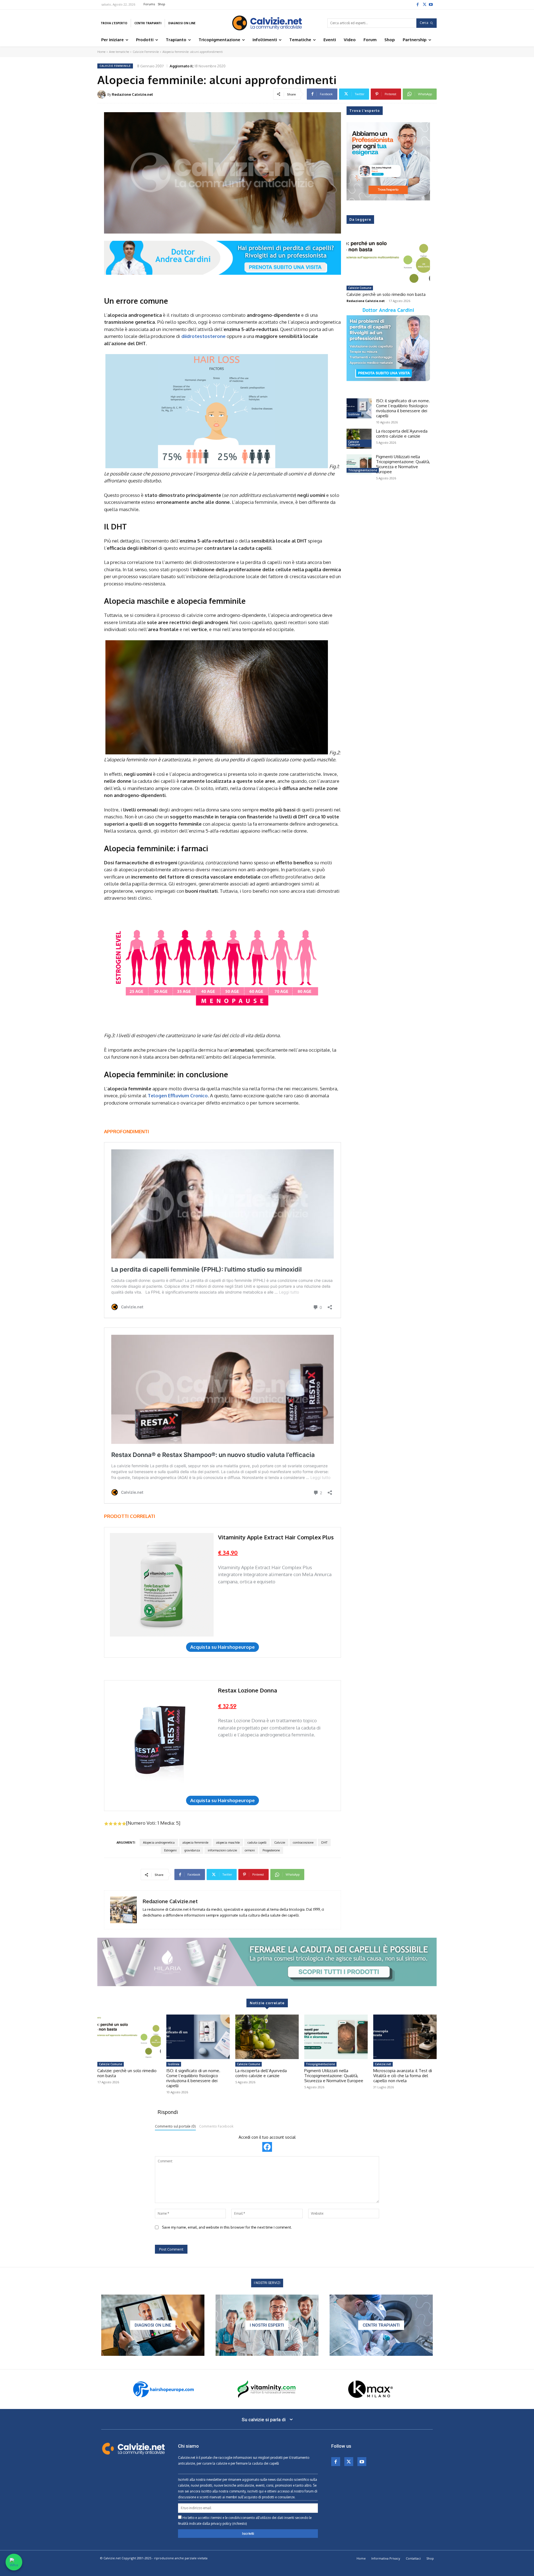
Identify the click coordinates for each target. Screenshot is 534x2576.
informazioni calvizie (222, 1850)
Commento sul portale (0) (175, 2126)
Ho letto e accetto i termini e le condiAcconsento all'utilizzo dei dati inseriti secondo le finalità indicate (245, 2521)
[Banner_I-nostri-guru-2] (267, 2325)
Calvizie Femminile (146, 52)
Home (101, 52)
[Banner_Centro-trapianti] (381, 2325)
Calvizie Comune (360, 288)
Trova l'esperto (365, 111)
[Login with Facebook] (267, 2147)
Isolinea (354, 414)
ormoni (250, 1850)
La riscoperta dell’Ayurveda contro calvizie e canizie (402, 434)
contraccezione (303, 1843)
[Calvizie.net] (267, 23)
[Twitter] (424, 4)
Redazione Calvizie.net (132, 94)
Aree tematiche (119, 52)
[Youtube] (431, 4)
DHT (324, 1843)
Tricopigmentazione (363, 470)
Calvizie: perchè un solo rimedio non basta (386, 294)
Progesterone (271, 1850)
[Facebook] (417, 4)
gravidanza (192, 1850)
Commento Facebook (216, 2126)
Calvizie (280, 1843)
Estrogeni (170, 1850)
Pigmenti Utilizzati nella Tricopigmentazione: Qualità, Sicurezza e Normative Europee (403, 464)
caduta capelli (257, 1843)
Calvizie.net (383, 2064)
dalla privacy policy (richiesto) (225, 2524)
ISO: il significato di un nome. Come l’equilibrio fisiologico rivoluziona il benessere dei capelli (403, 408)
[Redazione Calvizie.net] (102, 94)
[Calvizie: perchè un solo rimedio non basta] (388, 259)
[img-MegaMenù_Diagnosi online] (153, 2325)
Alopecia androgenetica (159, 1843)
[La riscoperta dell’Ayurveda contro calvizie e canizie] (359, 439)
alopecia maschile (228, 1843)
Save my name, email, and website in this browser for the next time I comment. (227, 2227)
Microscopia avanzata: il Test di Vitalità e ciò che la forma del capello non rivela (403, 2076)
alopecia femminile (195, 1843)
